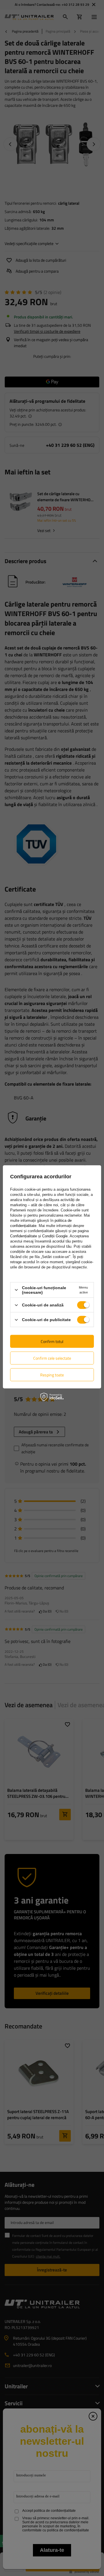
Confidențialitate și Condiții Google (39, 1236)
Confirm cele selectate (52, 1358)
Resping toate (52, 1375)
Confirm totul (52, 1341)
